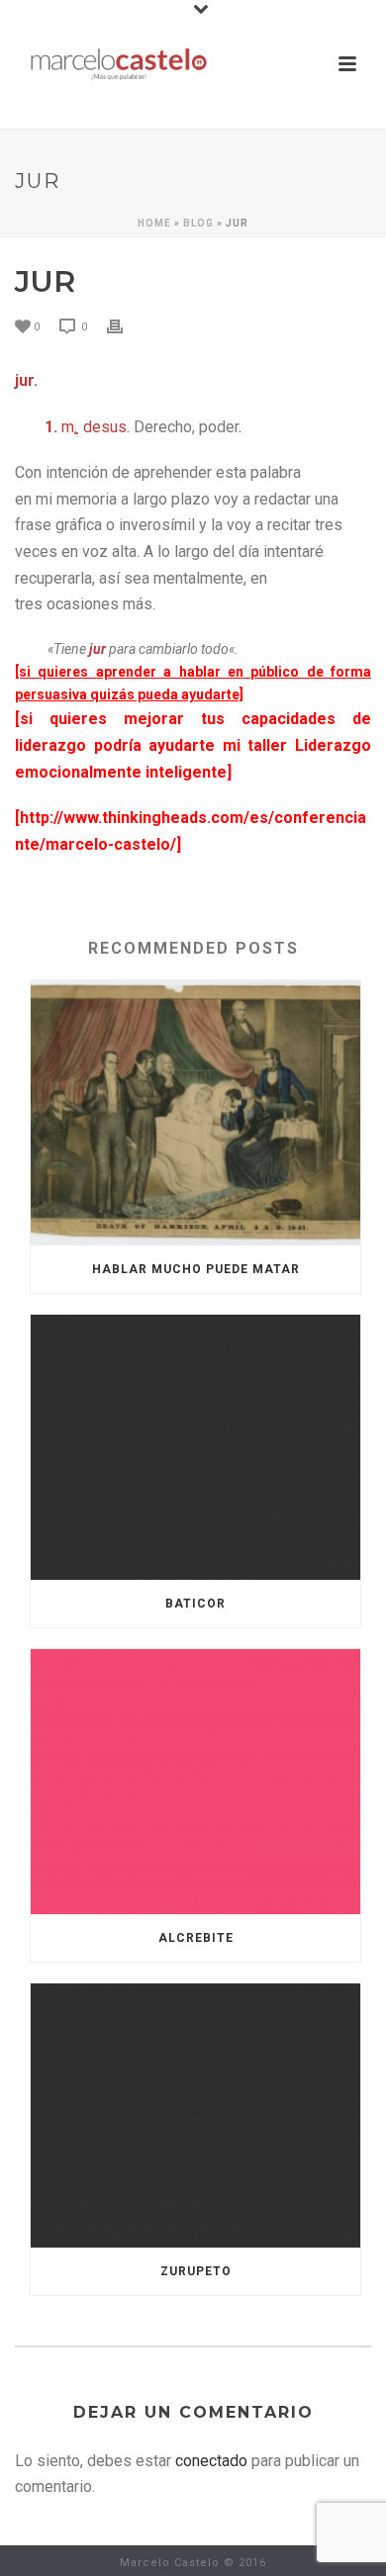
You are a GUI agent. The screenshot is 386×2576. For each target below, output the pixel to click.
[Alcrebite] (195, 1782)
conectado (211, 2461)
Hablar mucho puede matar (196, 1269)
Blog (198, 223)
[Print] (125, 326)
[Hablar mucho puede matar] (195, 1113)
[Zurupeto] (195, 2116)
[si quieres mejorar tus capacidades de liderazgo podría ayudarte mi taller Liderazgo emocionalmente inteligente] (193, 745)
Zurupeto (196, 2271)
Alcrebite (196, 1938)
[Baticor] (195, 1447)
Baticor (195, 1604)
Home (154, 223)
